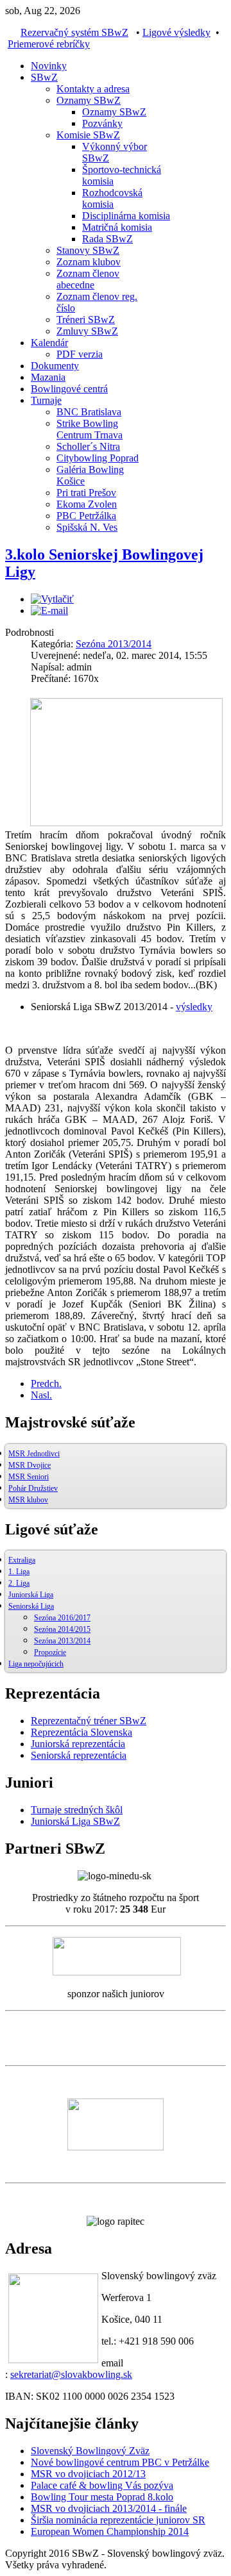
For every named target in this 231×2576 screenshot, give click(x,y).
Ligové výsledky (176, 32)
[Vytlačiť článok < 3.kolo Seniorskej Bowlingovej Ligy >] (52, 599)
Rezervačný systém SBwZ (74, 32)
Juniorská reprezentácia (78, 1744)
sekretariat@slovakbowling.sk (71, 2374)
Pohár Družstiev (33, 1488)
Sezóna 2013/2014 (114, 644)
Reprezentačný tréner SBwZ (89, 1721)
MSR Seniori (29, 1477)
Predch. (46, 1384)
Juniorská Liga (31, 1595)
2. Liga (19, 1583)
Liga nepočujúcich (36, 1664)
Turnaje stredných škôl (77, 1810)
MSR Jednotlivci (34, 1454)
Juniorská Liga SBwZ (75, 1821)
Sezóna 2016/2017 (62, 1618)
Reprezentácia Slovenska (81, 1732)
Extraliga (22, 1560)
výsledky (194, 1007)
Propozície (50, 1652)
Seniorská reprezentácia (79, 1755)
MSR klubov (28, 1500)
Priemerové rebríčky (49, 44)
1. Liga (19, 1572)
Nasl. (41, 1395)
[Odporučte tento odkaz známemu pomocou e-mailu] (49, 611)
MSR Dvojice (30, 1465)
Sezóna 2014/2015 (62, 1629)
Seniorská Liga (31, 1606)
